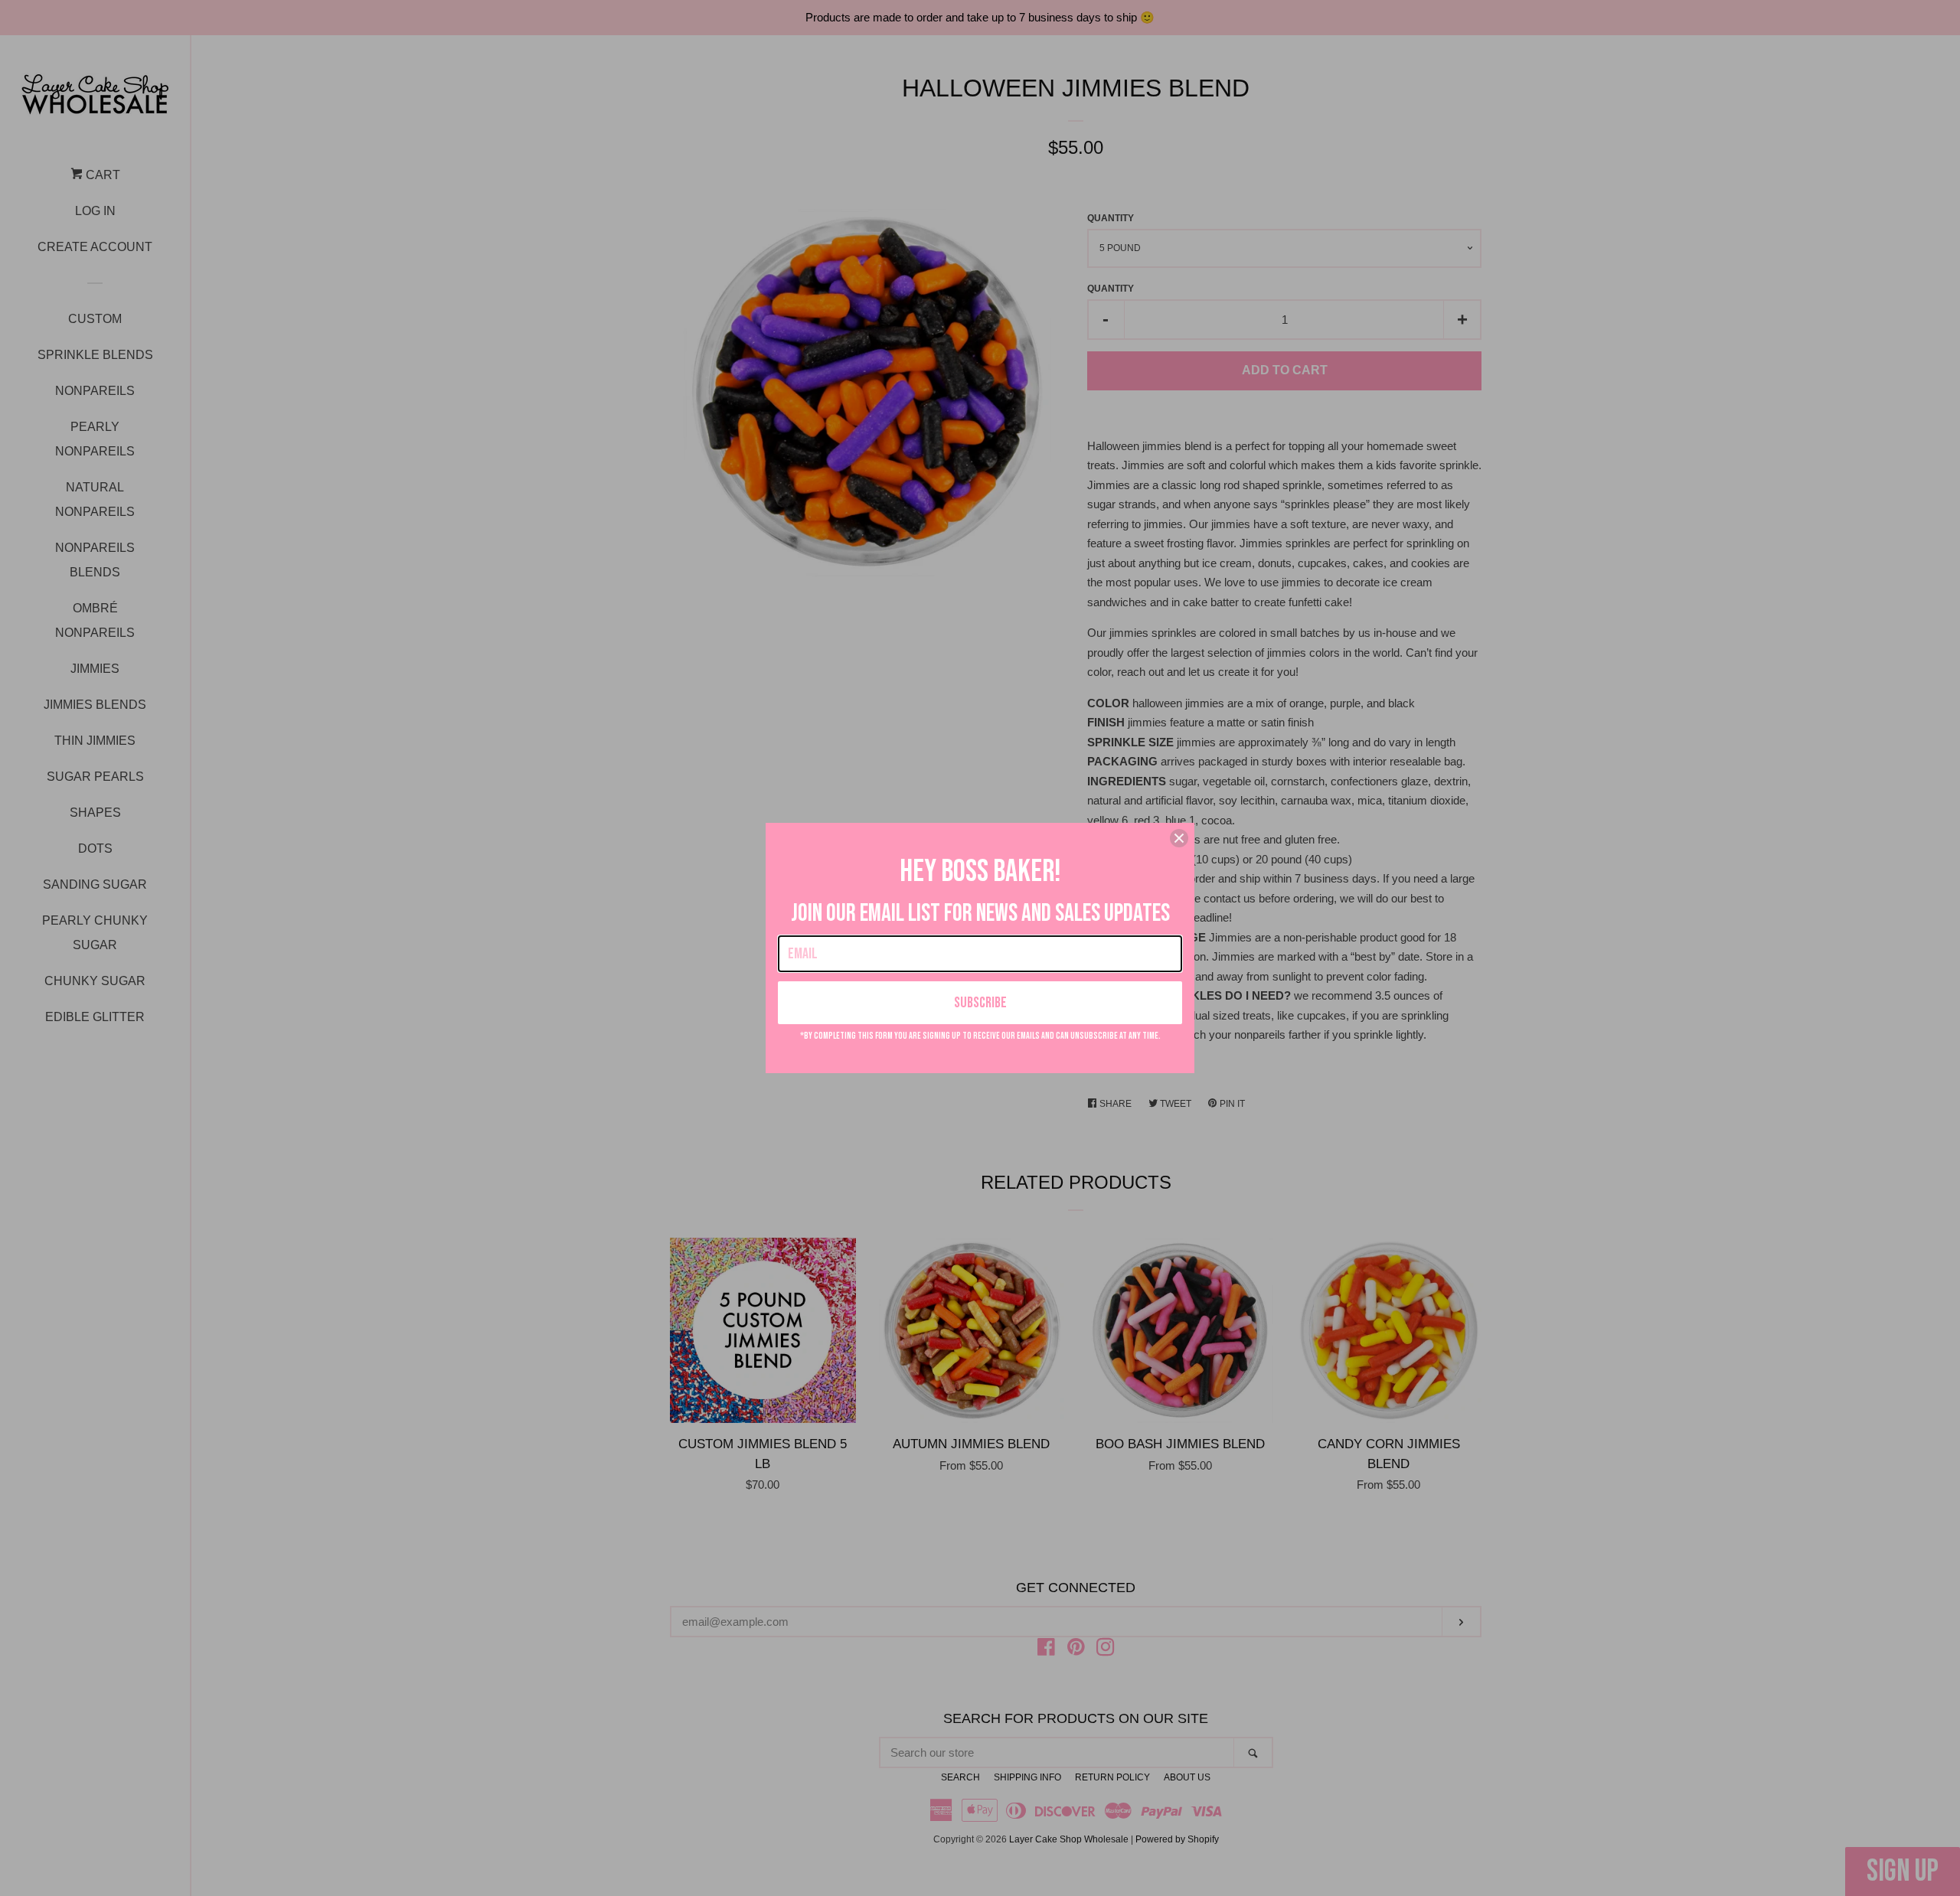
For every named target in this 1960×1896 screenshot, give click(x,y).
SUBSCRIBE (980, 1003)
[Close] (1179, 838)
